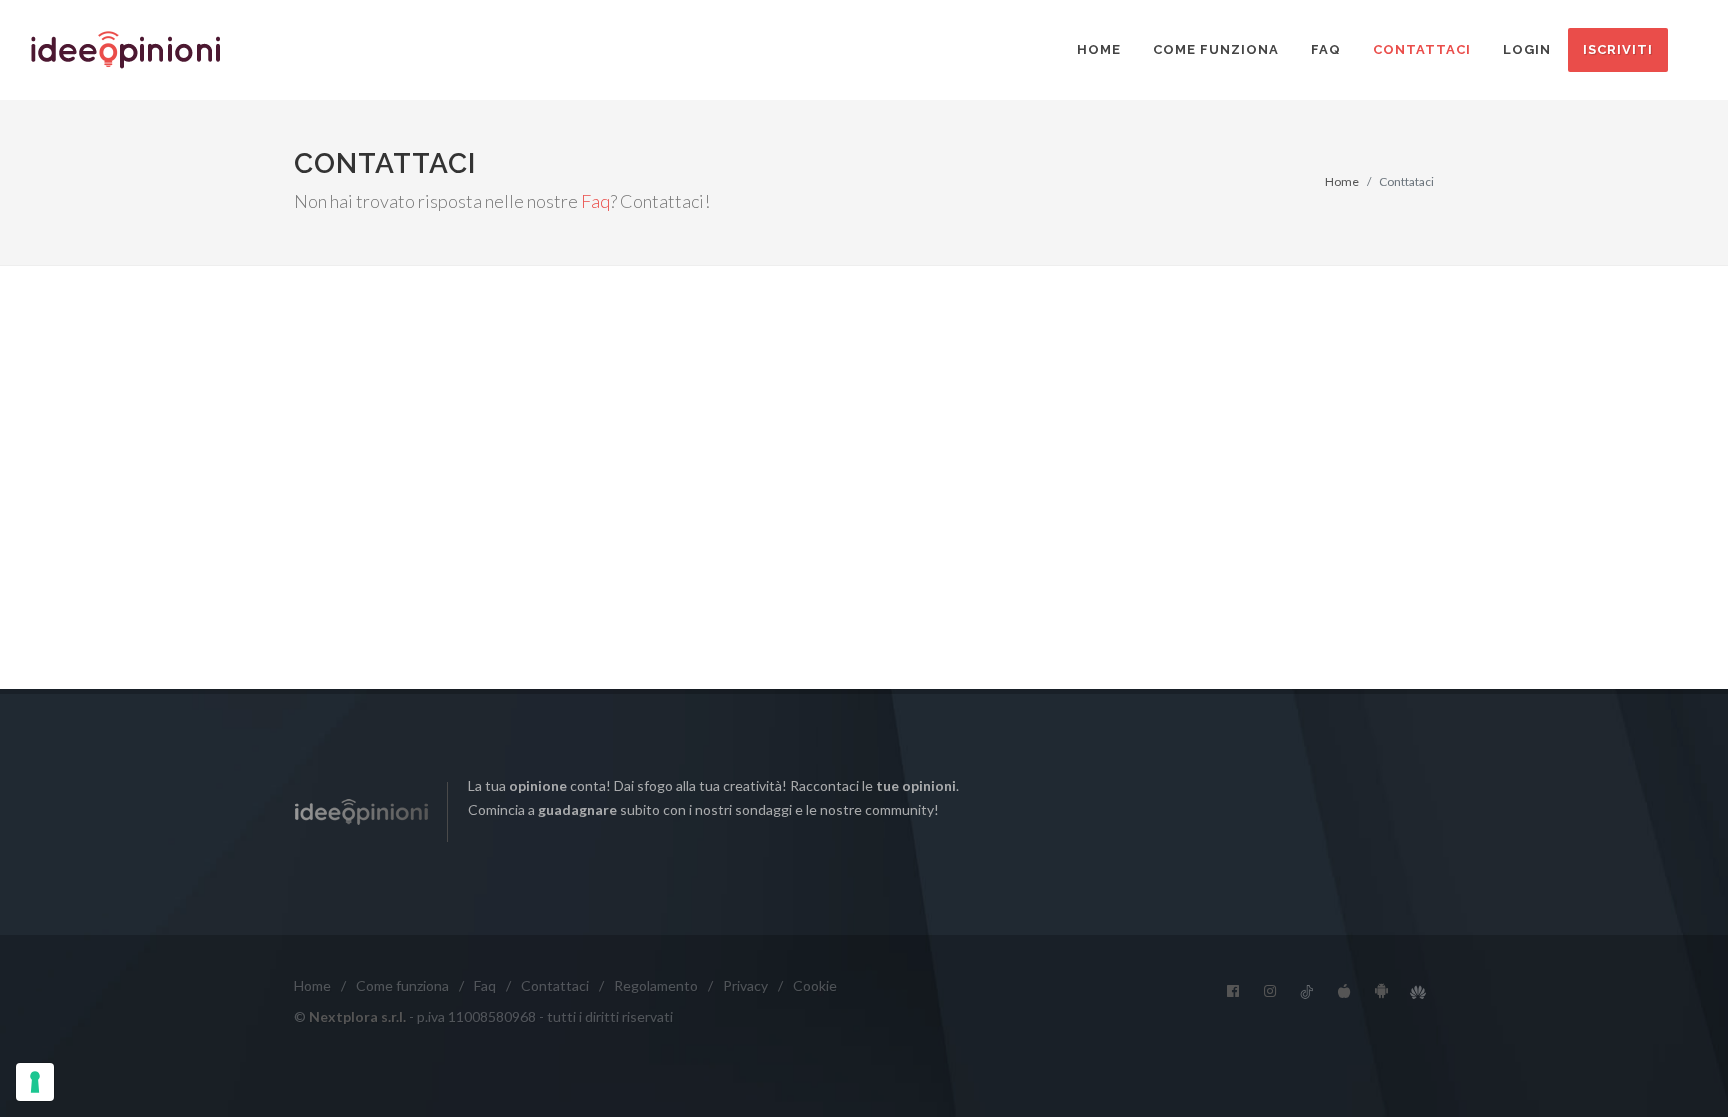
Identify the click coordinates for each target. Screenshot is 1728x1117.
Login (1527, 49)
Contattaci (1422, 49)
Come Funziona (1216, 49)
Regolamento (656, 985)
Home (1099, 49)
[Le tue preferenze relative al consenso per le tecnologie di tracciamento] (35, 1082)
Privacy (745, 985)
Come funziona (402, 985)
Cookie (815, 985)
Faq (1326, 49)
